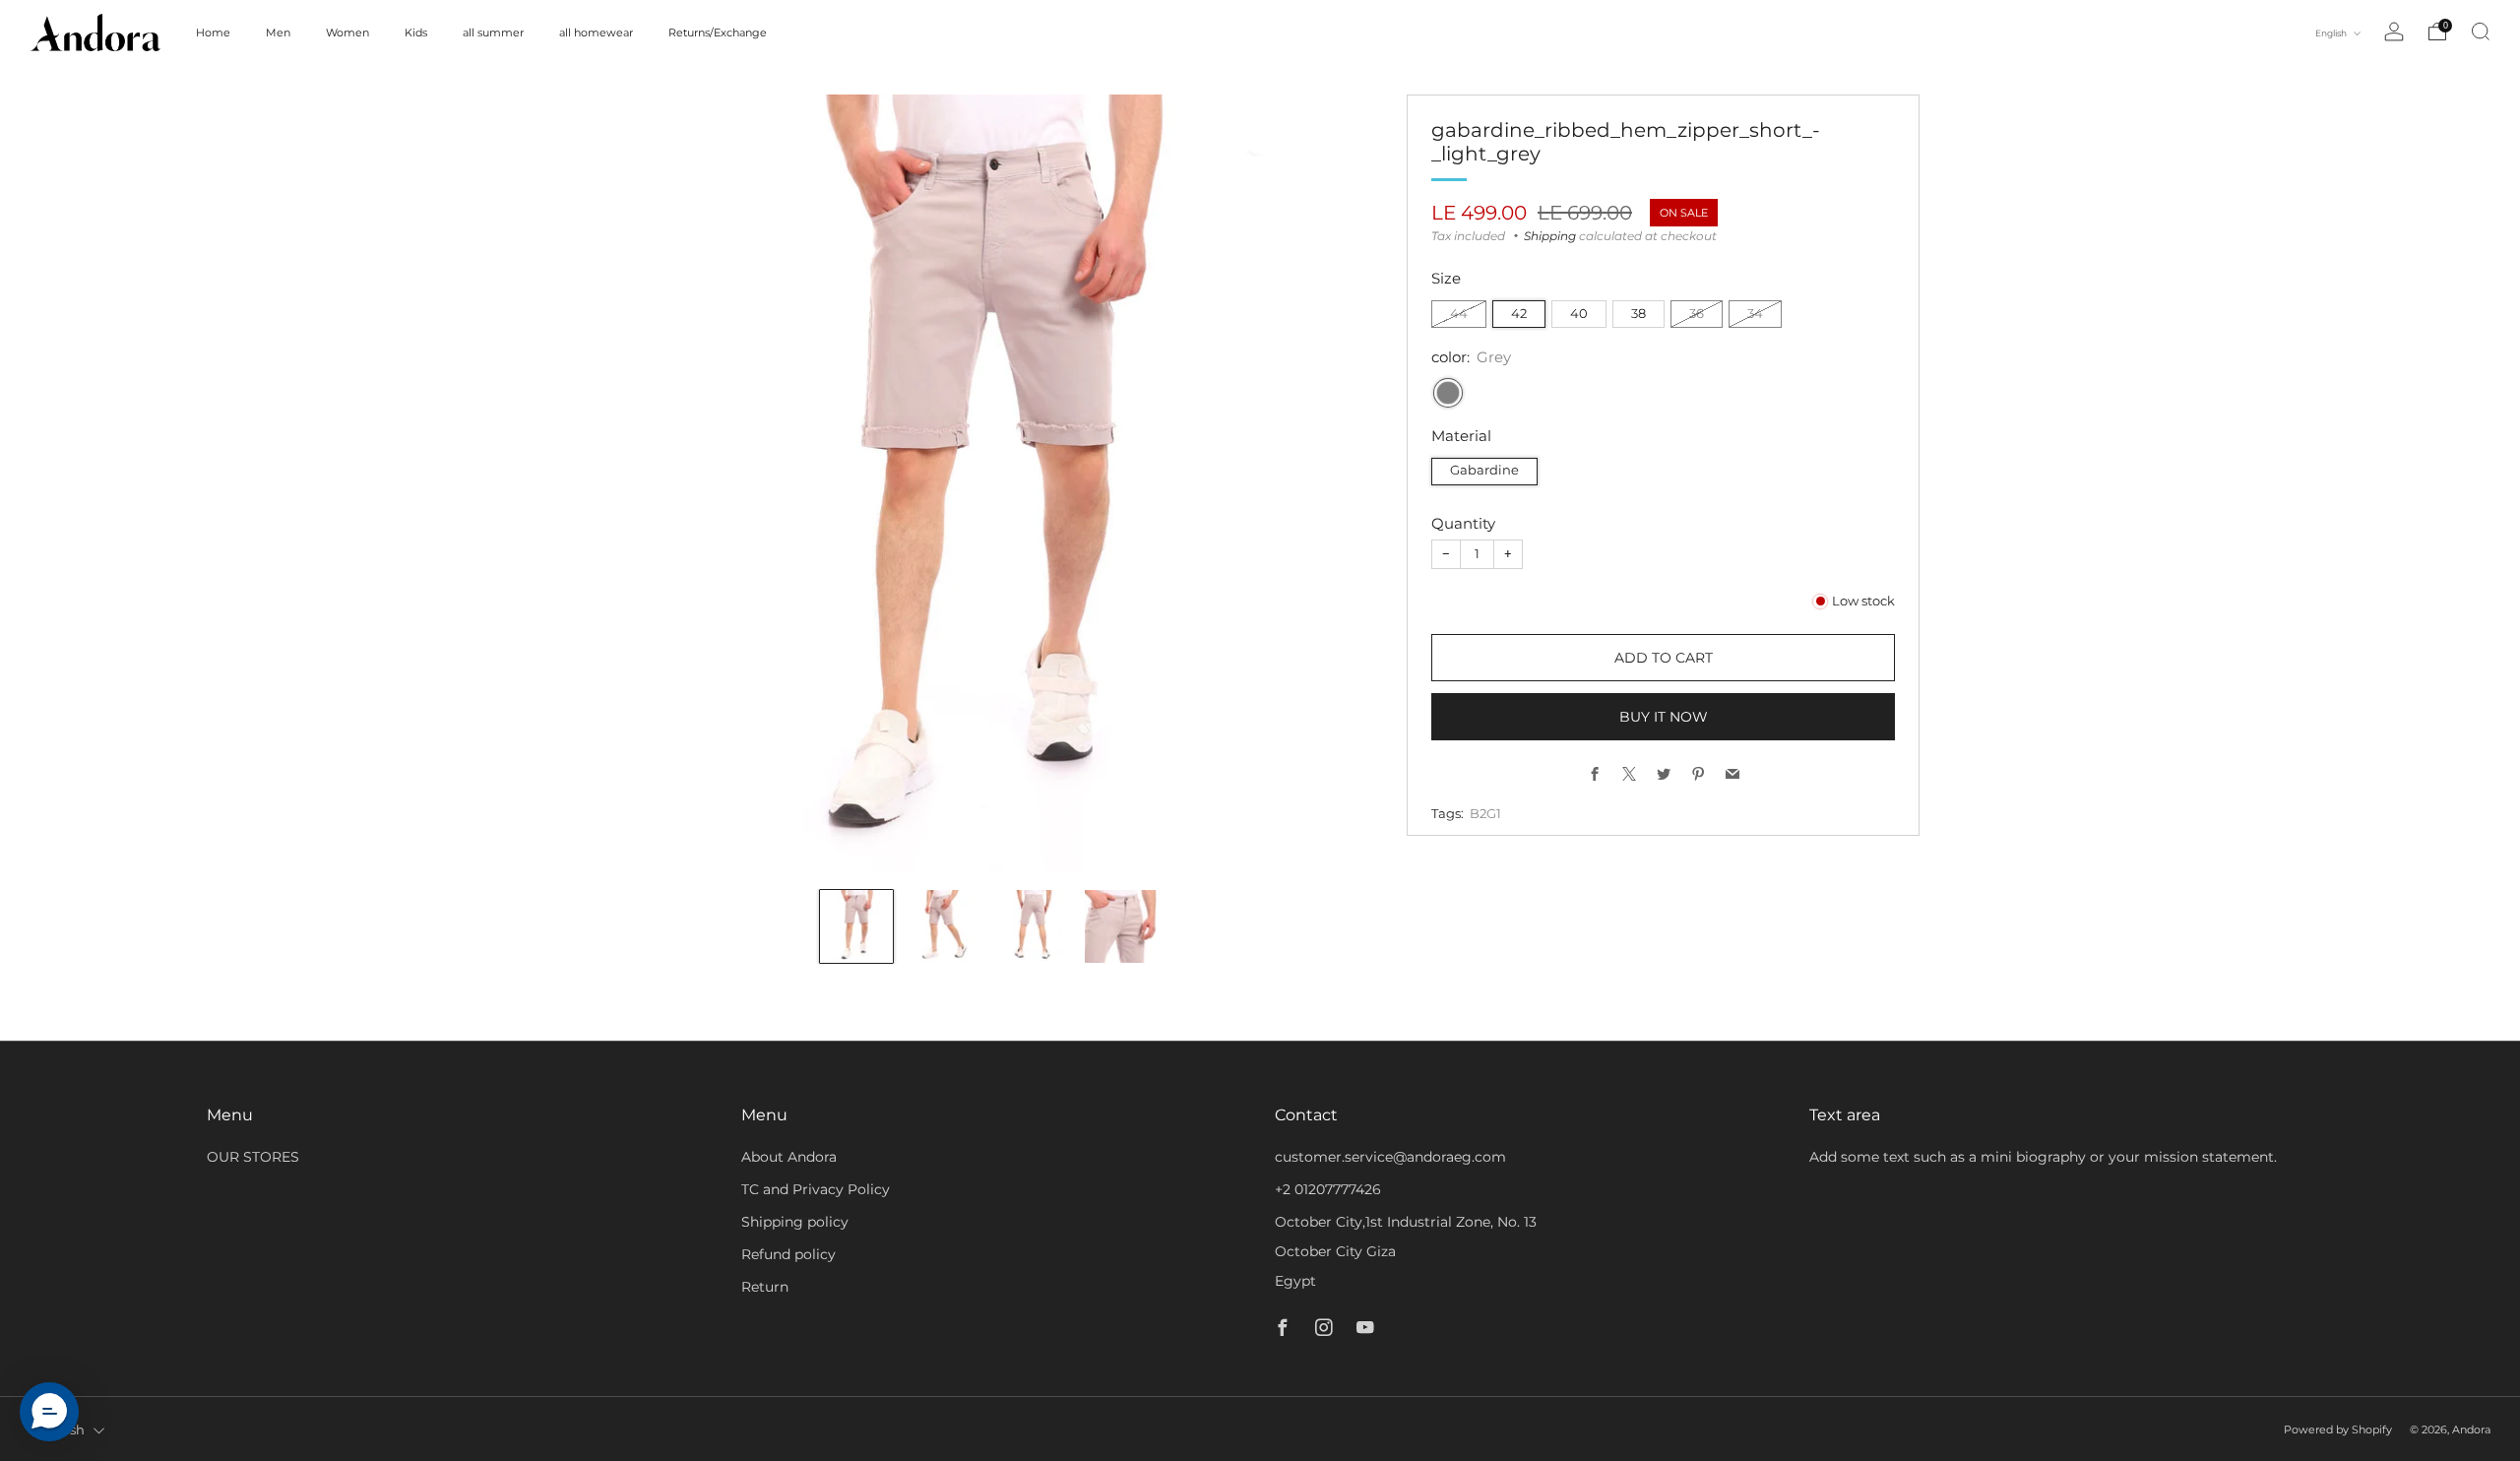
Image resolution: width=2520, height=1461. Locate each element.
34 (1755, 314)
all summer (493, 32)
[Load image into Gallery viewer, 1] (856, 926)
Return (765, 1287)
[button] (49, 1412)
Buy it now (1664, 717)
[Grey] (1448, 393)
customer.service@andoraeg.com (1390, 1157)
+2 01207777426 (1328, 1189)
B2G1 (1485, 814)
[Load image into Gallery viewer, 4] (1121, 926)
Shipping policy (795, 1222)
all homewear (596, 32)
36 (1697, 314)
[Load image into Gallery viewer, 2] (945, 926)
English (2332, 33)
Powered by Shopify (2338, 1429)
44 (1459, 314)
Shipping (1550, 236)
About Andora (789, 1157)
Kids (416, 32)
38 (1638, 314)
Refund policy (788, 1254)
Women (347, 32)
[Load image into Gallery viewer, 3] (1034, 926)
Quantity (1463, 523)
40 (1579, 314)
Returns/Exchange (718, 32)
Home (213, 32)
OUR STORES (253, 1157)
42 (1519, 314)
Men (278, 32)
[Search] (2481, 32)
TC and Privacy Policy (816, 1189)
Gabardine (1484, 470)
